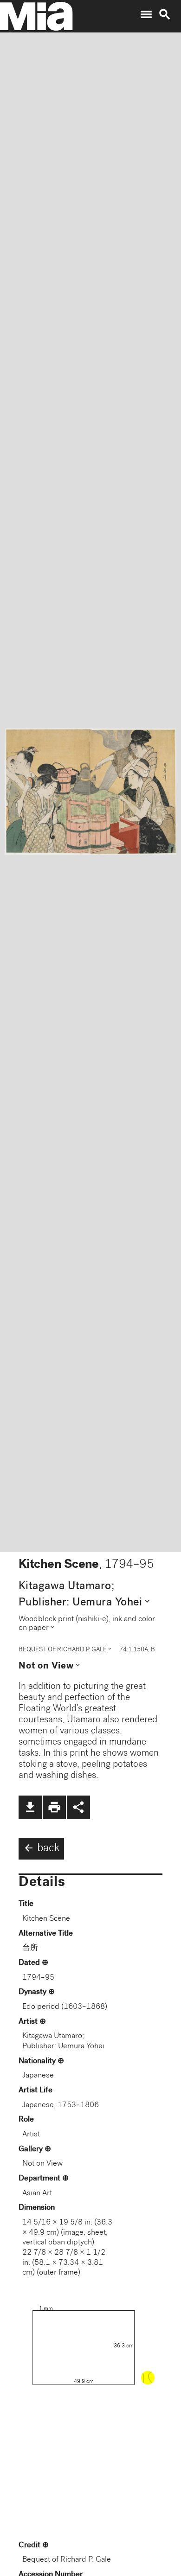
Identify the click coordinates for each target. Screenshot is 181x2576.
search (165, 14)
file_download (30, 1807)
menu (146, 14)
